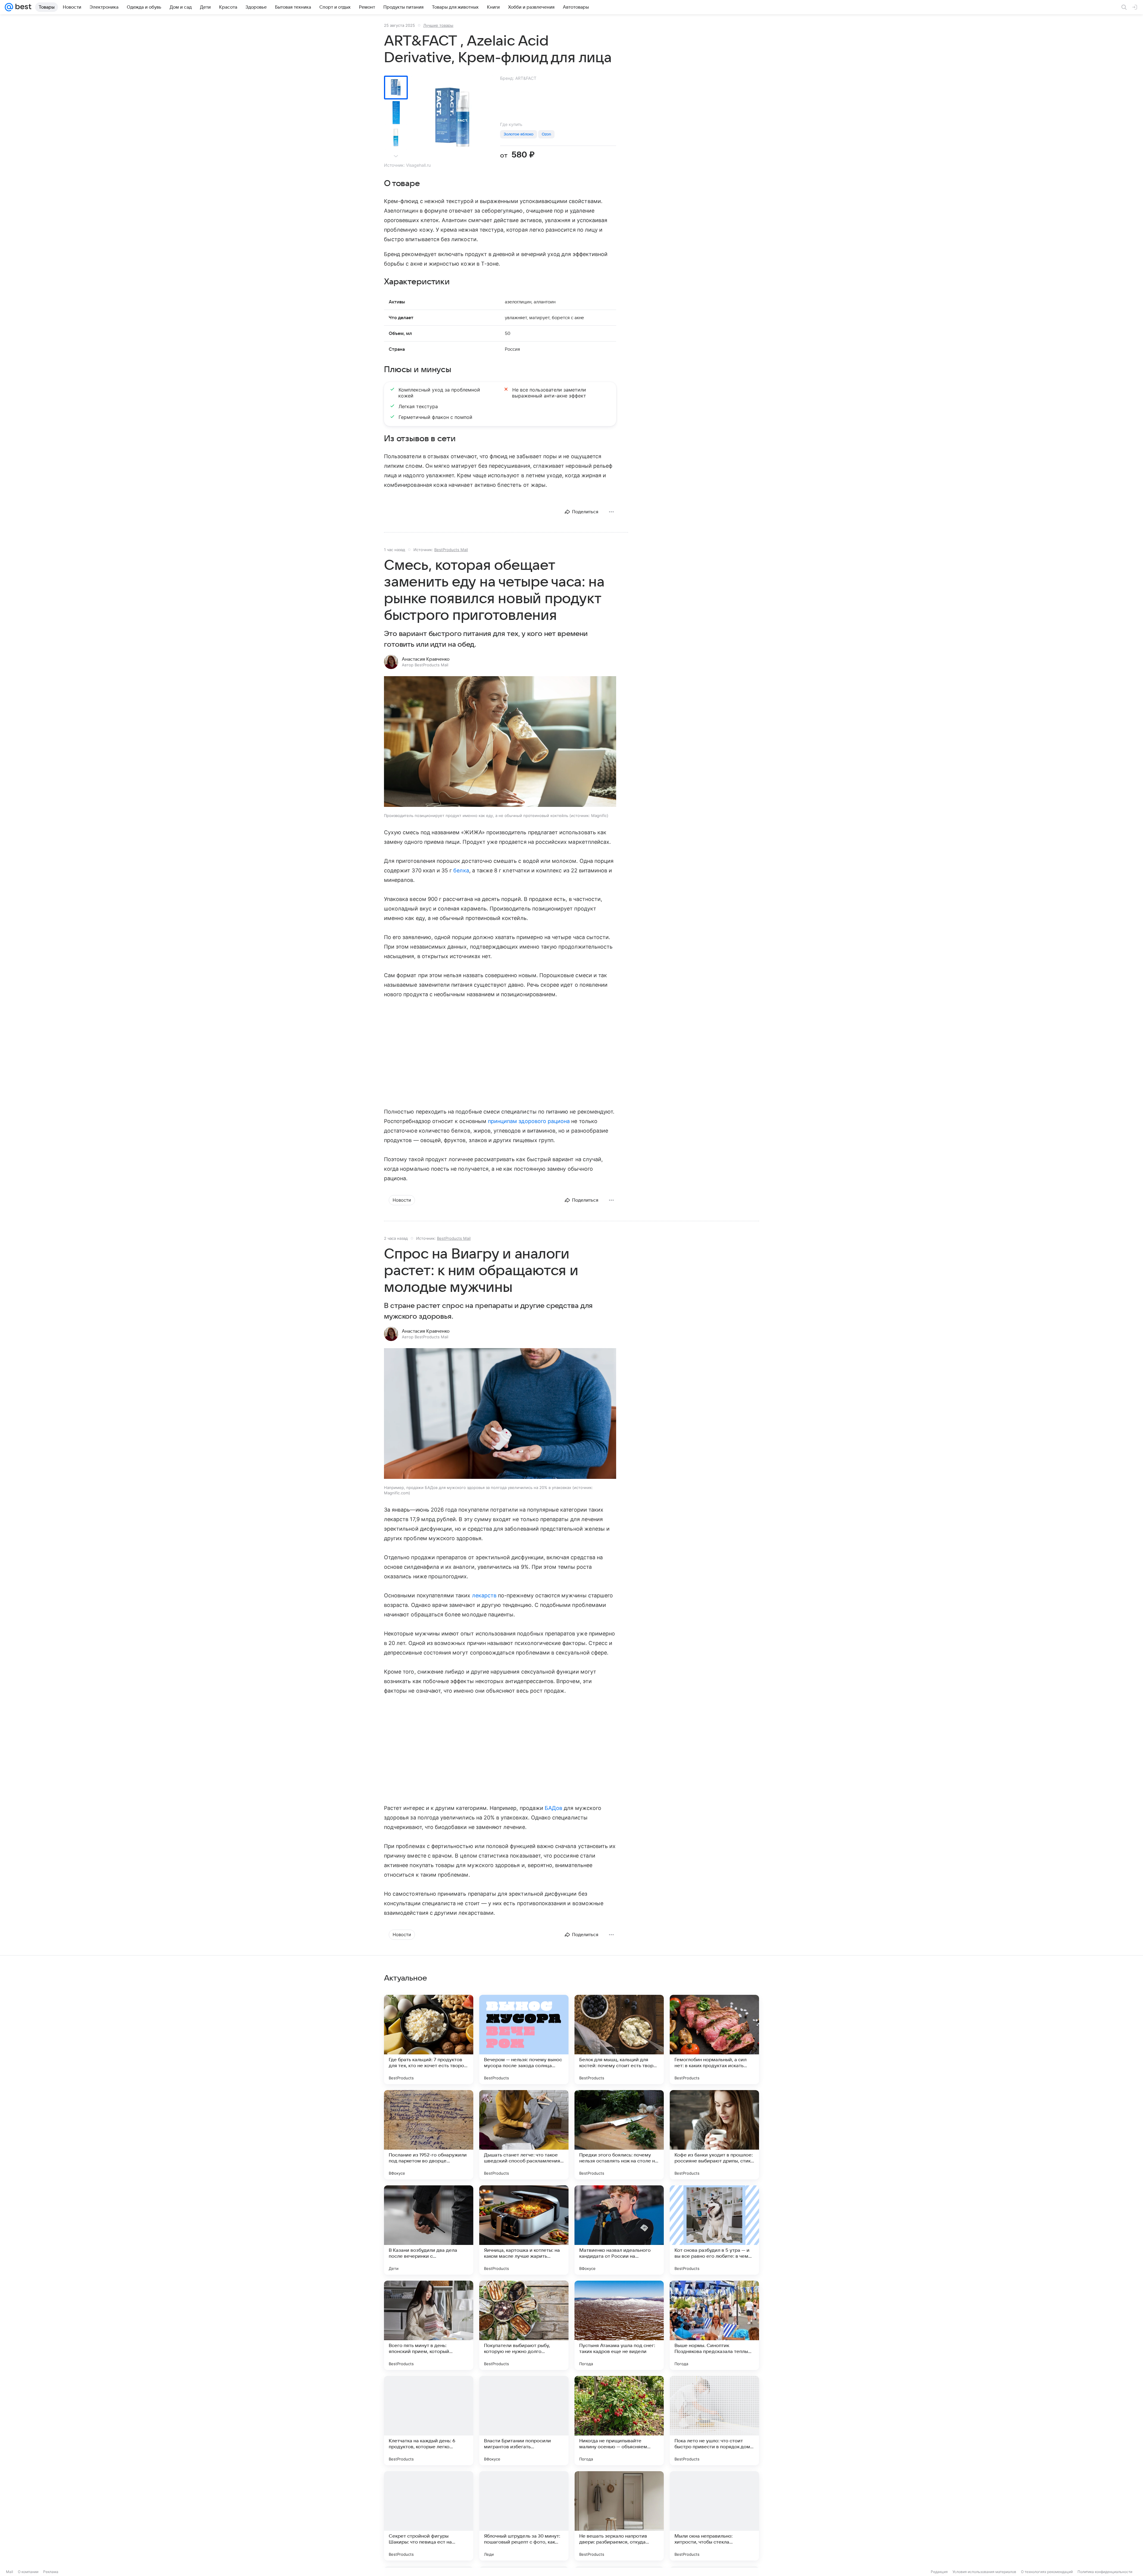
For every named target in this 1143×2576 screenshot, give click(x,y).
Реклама (51, 2572)
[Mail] (9, 7)
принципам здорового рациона (529, 1121)
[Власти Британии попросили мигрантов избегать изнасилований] (524, 2421)
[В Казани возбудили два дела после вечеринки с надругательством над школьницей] (429, 2230)
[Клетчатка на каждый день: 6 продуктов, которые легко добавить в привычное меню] (429, 2421)
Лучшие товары (438, 25)
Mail (10, 2572)
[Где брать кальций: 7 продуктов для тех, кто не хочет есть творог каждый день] (429, 2039)
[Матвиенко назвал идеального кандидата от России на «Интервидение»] (619, 2230)
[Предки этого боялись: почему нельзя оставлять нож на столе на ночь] (619, 2135)
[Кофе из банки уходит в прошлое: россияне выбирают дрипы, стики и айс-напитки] (714, 2135)
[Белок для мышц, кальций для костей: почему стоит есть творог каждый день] (619, 2039)
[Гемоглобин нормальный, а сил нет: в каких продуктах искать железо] (714, 2039)
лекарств (484, 1595)
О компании (28, 2572)
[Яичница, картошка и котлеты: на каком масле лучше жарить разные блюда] (524, 2230)
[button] (500, 742)
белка (461, 870)
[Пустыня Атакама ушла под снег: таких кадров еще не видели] (619, 2325)
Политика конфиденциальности (1105, 2572)
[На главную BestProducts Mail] (22, 7)
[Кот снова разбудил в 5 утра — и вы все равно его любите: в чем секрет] (714, 2230)
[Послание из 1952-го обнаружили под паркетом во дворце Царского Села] (429, 2135)
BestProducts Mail (451, 550)
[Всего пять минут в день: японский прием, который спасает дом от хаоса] (429, 2325)
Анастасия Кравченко (426, 659)
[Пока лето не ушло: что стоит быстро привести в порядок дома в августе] (714, 2421)
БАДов (553, 1808)
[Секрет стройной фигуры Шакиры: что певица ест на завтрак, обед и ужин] (429, 2516)
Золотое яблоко (519, 134)
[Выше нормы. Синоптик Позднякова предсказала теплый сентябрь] (714, 2325)
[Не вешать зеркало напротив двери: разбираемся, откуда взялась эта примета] (619, 2516)
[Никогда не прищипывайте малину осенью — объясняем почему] (619, 2421)
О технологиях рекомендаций (1047, 2572)
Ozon (546, 134)
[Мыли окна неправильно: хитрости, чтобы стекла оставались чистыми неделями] (714, 2516)
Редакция (939, 2572)
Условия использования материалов (984, 2572)
